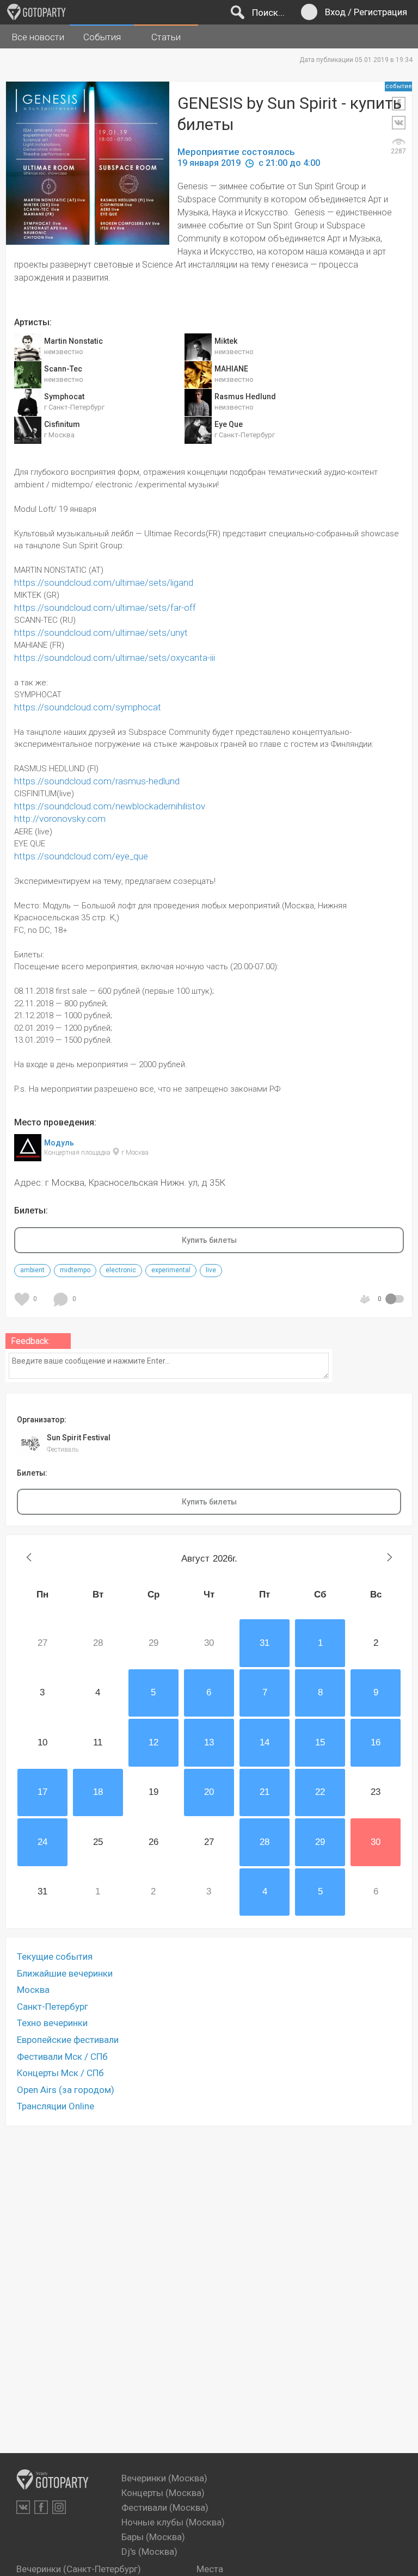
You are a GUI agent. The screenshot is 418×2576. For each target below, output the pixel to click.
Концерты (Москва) (163, 2493)
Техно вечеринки (52, 2023)
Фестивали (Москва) (165, 2507)
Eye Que (229, 424)
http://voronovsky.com (60, 819)
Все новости (38, 37)
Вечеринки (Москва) (164, 2478)
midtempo (75, 1270)
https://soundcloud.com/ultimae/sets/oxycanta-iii (115, 658)
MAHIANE (231, 369)
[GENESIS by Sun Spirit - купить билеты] (96, 174)
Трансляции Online (56, 2106)
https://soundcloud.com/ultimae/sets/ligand (104, 583)
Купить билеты (209, 1240)
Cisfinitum (62, 424)
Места (210, 2569)
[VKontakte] (23, 2507)
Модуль (59, 1142)
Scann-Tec (63, 369)
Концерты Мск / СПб (60, 2073)
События (102, 37)
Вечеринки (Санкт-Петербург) (79, 2569)
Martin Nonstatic (73, 341)
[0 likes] (24, 1299)
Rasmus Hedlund (245, 397)
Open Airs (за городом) (66, 2090)
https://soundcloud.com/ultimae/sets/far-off (105, 608)
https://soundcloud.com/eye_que (81, 856)
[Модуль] (28, 1155)
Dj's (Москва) (149, 2552)
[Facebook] (41, 2507)
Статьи (166, 37)
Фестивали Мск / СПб (62, 2057)
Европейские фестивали (68, 2040)
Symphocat (64, 397)
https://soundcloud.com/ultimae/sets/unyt (101, 633)
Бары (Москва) (153, 2537)
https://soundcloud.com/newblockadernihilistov (110, 806)
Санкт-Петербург (53, 2007)
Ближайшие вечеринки (65, 1973)
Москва (33, 1990)
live (211, 1270)
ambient (32, 1270)
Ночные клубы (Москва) (173, 2522)
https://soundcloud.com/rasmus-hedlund (97, 781)
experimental (171, 1270)
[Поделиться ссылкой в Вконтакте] (398, 123)
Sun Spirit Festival (79, 1438)
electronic (121, 1270)
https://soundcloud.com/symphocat (88, 707)
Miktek (226, 341)
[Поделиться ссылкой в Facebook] (398, 104)
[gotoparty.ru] (36, 12)
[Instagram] (59, 2507)
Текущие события (55, 1956)
